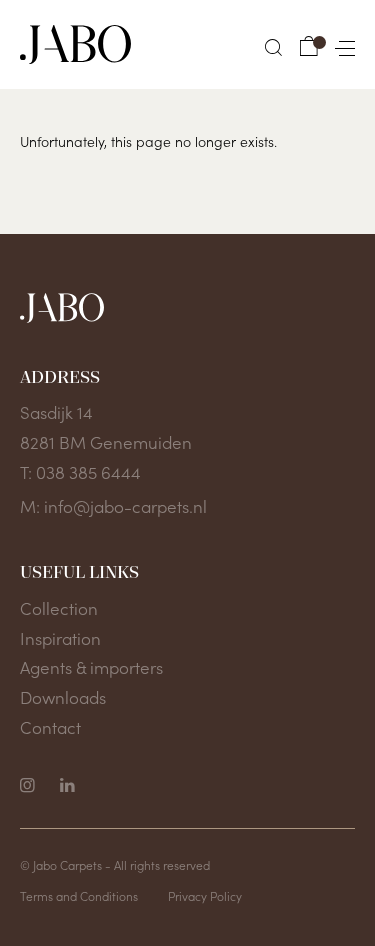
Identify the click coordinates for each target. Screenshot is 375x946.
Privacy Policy (205, 895)
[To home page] (75, 44)
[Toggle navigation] (341, 44)
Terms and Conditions (79, 895)
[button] (274, 47)
